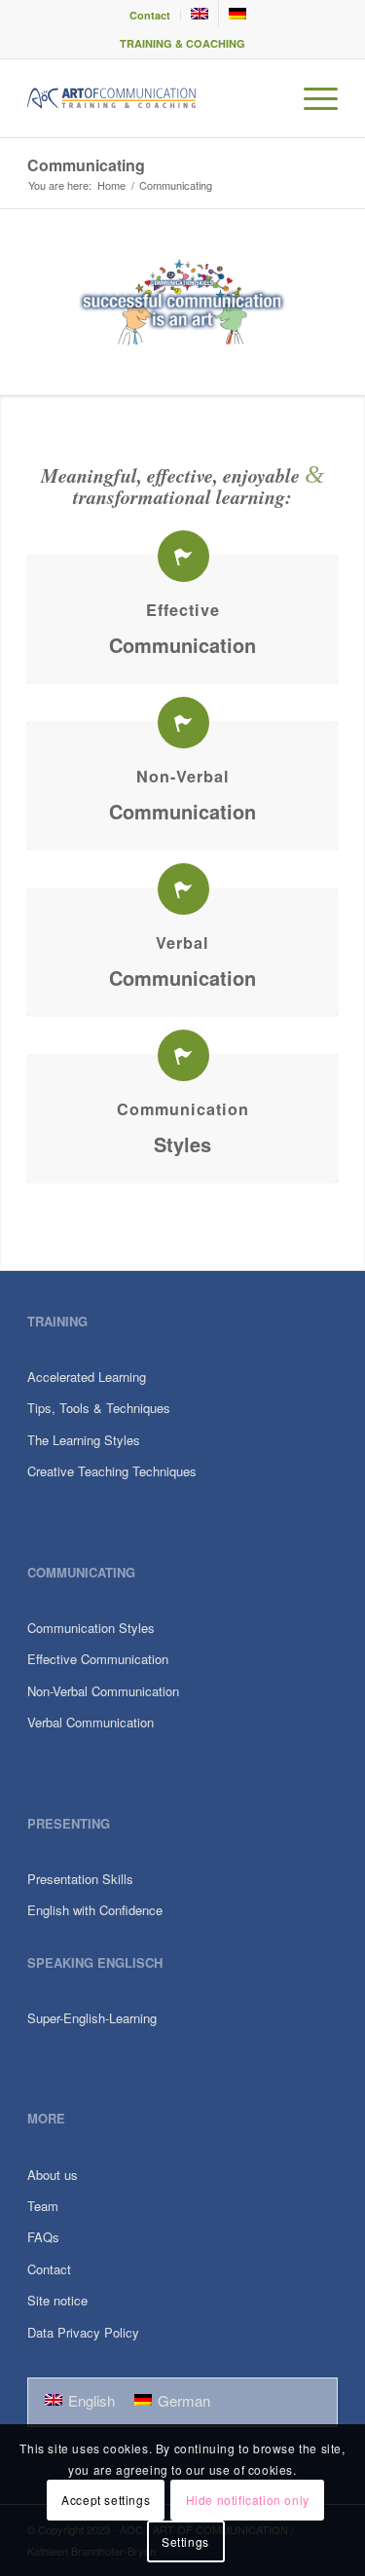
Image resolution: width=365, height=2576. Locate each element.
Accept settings (106, 2500)
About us (53, 2175)
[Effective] (183, 556)
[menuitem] (150, 15)
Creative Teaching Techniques (112, 1471)
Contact (150, 15)
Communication (182, 645)
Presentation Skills (80, 1879)
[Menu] (311, 98)
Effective (183, 610)
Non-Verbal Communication (103, 1691)
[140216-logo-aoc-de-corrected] (151, 98)
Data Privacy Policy (83, 2332)
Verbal (182, 943)
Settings (185, 2541)
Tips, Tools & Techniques (99, 1408)
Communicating (86, 165)
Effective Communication (98, 1659)
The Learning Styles (84, 1440)
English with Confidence (95, 1910)
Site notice (57, 2300)
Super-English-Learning (92, 2018)
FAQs (43, 2237)
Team (43, 2206)
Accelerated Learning (87, 1377)
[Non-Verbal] (183, 723)
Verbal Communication (91, 1722)
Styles (182, 1144)
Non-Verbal (183, 776)
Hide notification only (248, 2500)
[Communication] (183, 1055)
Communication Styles (91, 1628)
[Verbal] (183, 889)
